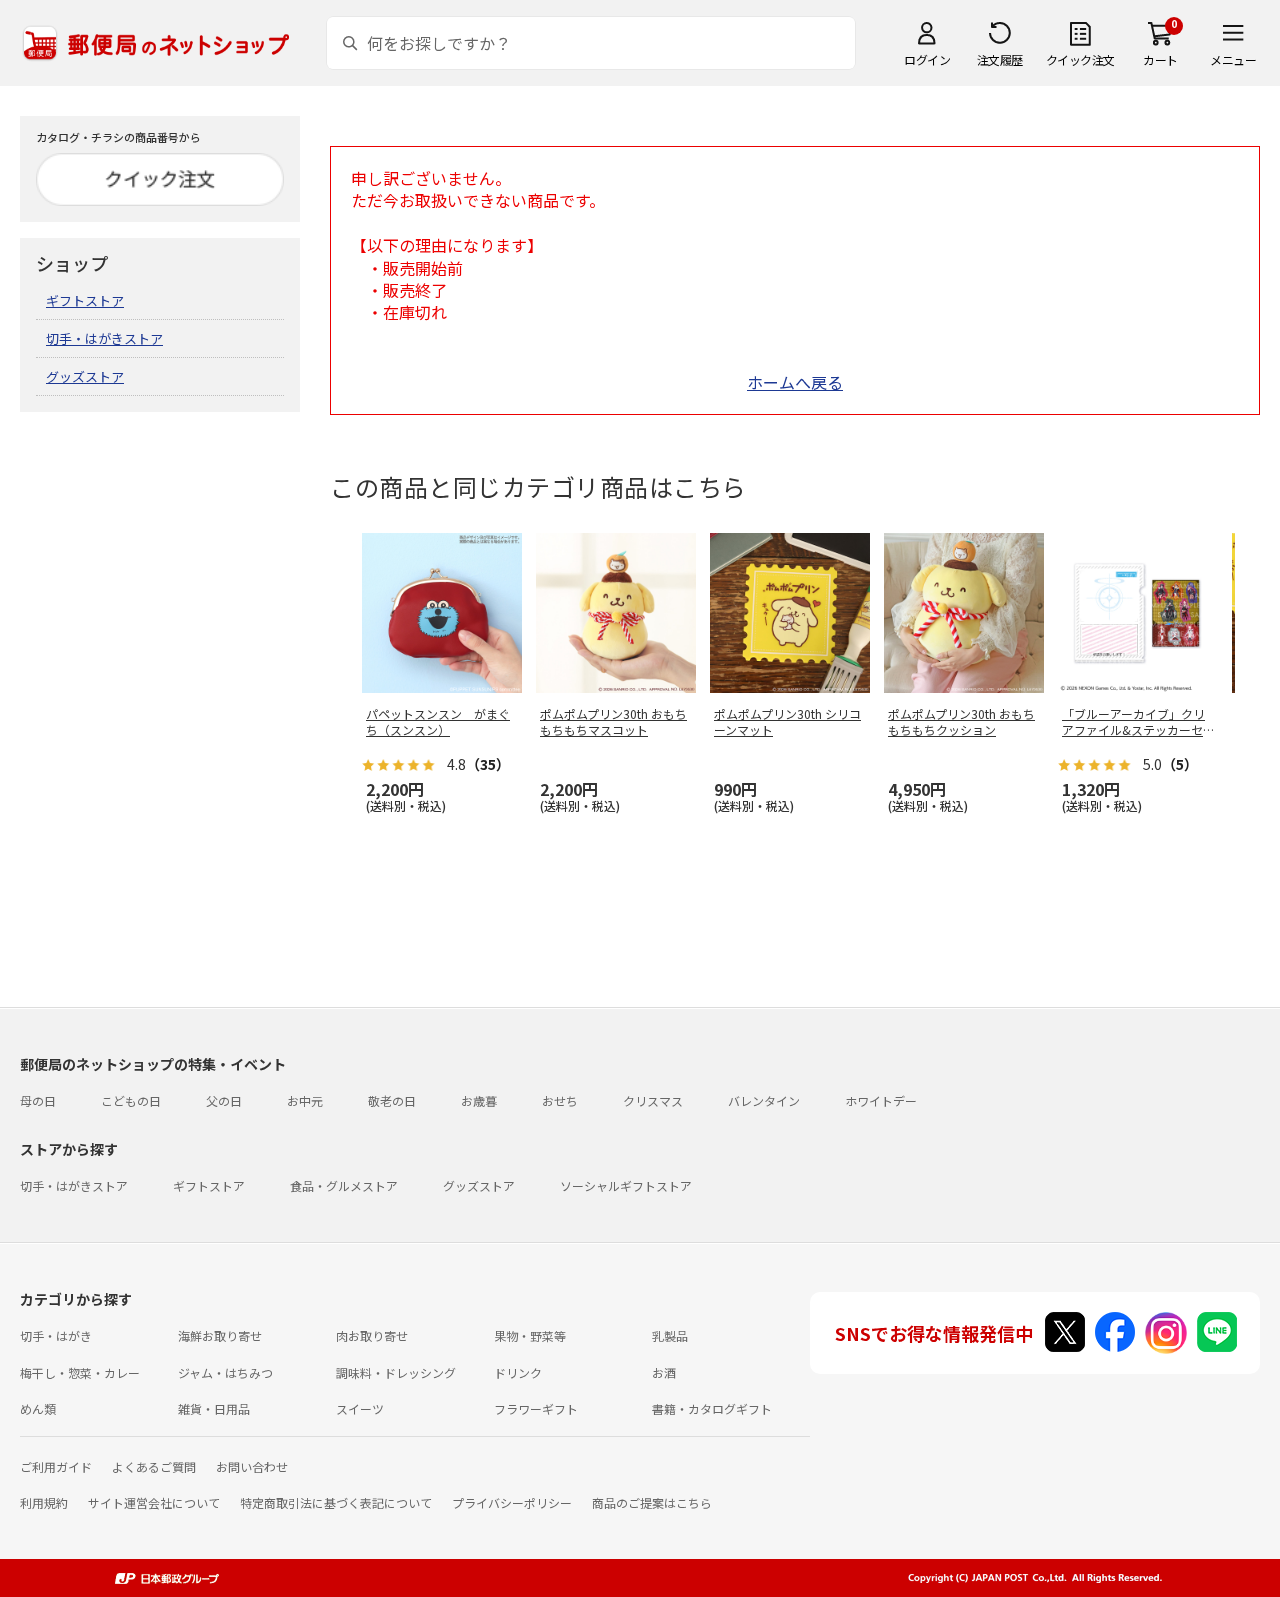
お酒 (664, 1372)
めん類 (38, 1408)
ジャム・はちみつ (225, 1372)
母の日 (38, 1100)
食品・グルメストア (344, 1185)
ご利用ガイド (56, 1466)
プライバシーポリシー (512, 1502)
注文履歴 (1000, 59)
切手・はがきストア (104, 338)
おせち (560, 1100)
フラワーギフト (536, 1408)
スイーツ (360, 1408)
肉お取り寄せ (372, 1335)
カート (1160, 59)
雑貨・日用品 (214, 1408)
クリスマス (653, 1100)
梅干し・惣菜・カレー (80, 1372)
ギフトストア (85, 300)
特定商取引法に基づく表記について (336, 1502)
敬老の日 (392, 1100)
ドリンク (518, 1372)
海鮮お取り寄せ (220, 1335)
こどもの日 (131, 1100)
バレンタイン (764, 1100)
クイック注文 (1080, 59)
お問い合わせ (252, 1466)
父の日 (224, 1100)
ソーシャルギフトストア (626, 1185)
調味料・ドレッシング (396, 1372)
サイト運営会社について (154, 1502)
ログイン (927, 59)
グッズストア (85, 376)
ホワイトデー (881, 1100)
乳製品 (670, 1335)
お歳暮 (479, 1100)
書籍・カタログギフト (712, 1408)
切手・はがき (56, 1335)
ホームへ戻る (795, 382)
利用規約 (44, 1502)
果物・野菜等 (530, 1335)
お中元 (305, 1100)
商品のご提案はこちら (652, 1502)
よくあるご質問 (154, 1466)
